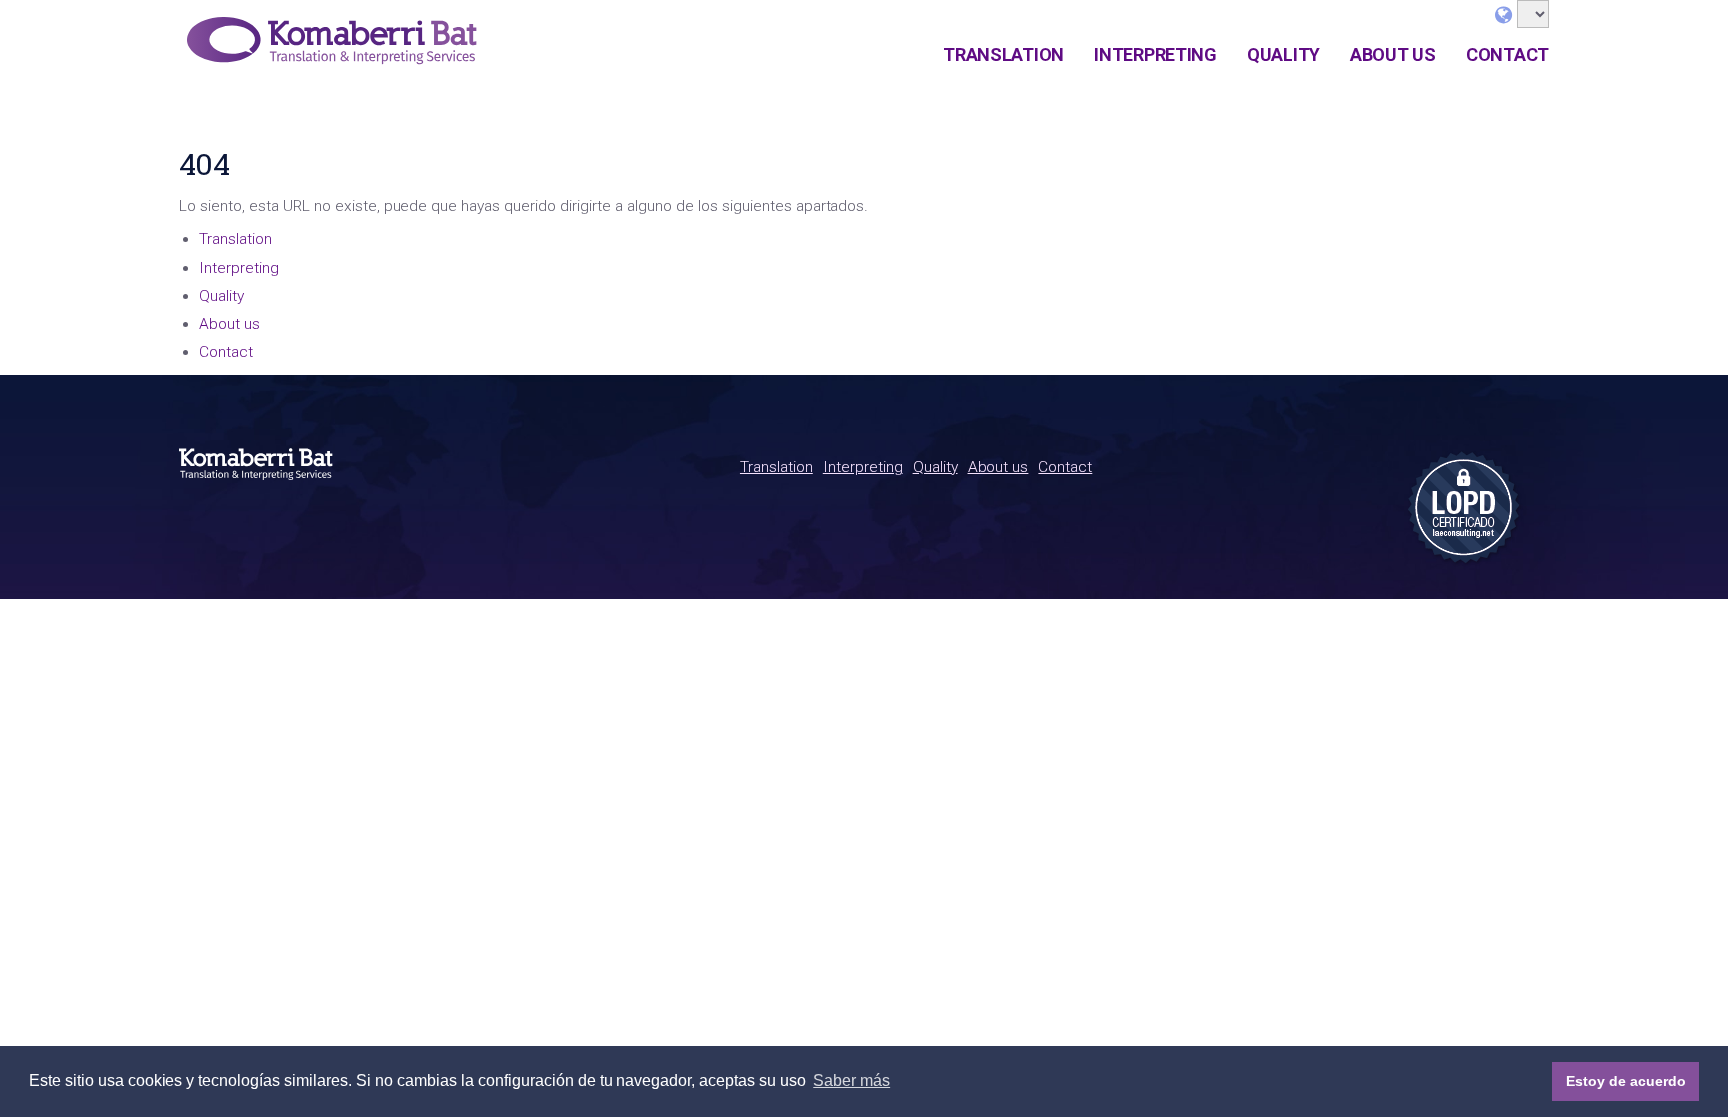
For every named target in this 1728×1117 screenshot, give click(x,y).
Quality (1283, 54)
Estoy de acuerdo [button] (1626, 1081)
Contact (1507, 54)
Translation (1003, 54)
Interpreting (1155, 54)
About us (1393, 54)
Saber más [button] (851, 1080)
